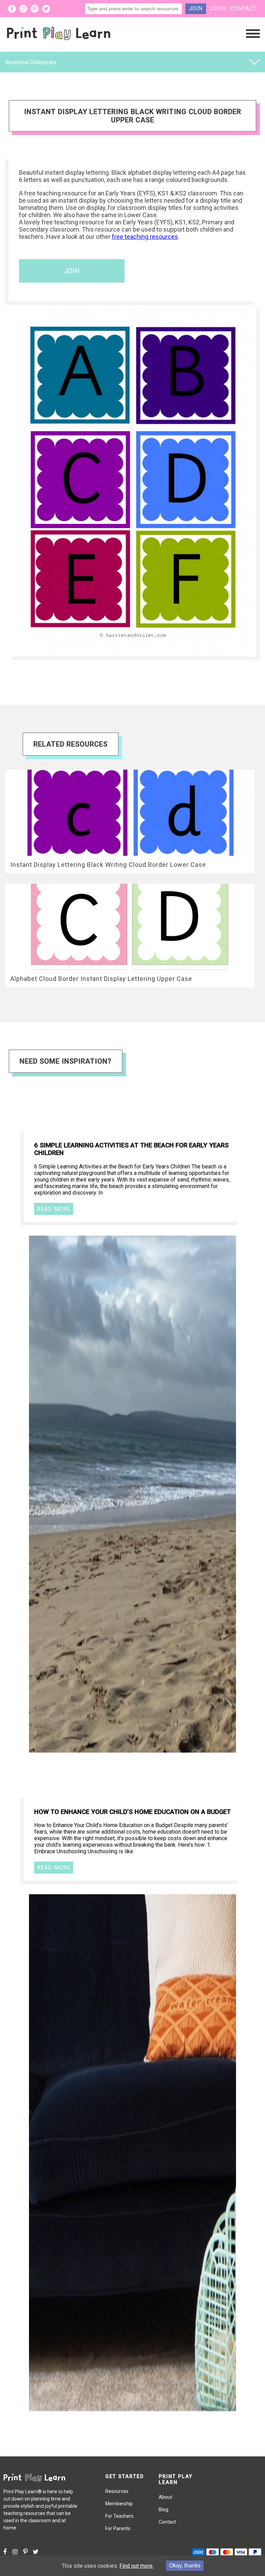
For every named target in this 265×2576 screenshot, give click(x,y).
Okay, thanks (185, 2565)
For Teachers (119, 2516)
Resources (117, 2491)
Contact (243, 8)
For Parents (118, 2528)
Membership (119, 2504)
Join (196, 8)
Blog (164, 2509)
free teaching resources (145, 237)
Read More (54, 1209)
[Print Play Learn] (59, 46)
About (165, 2497)
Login (218, 8)
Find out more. (136, 2566)
